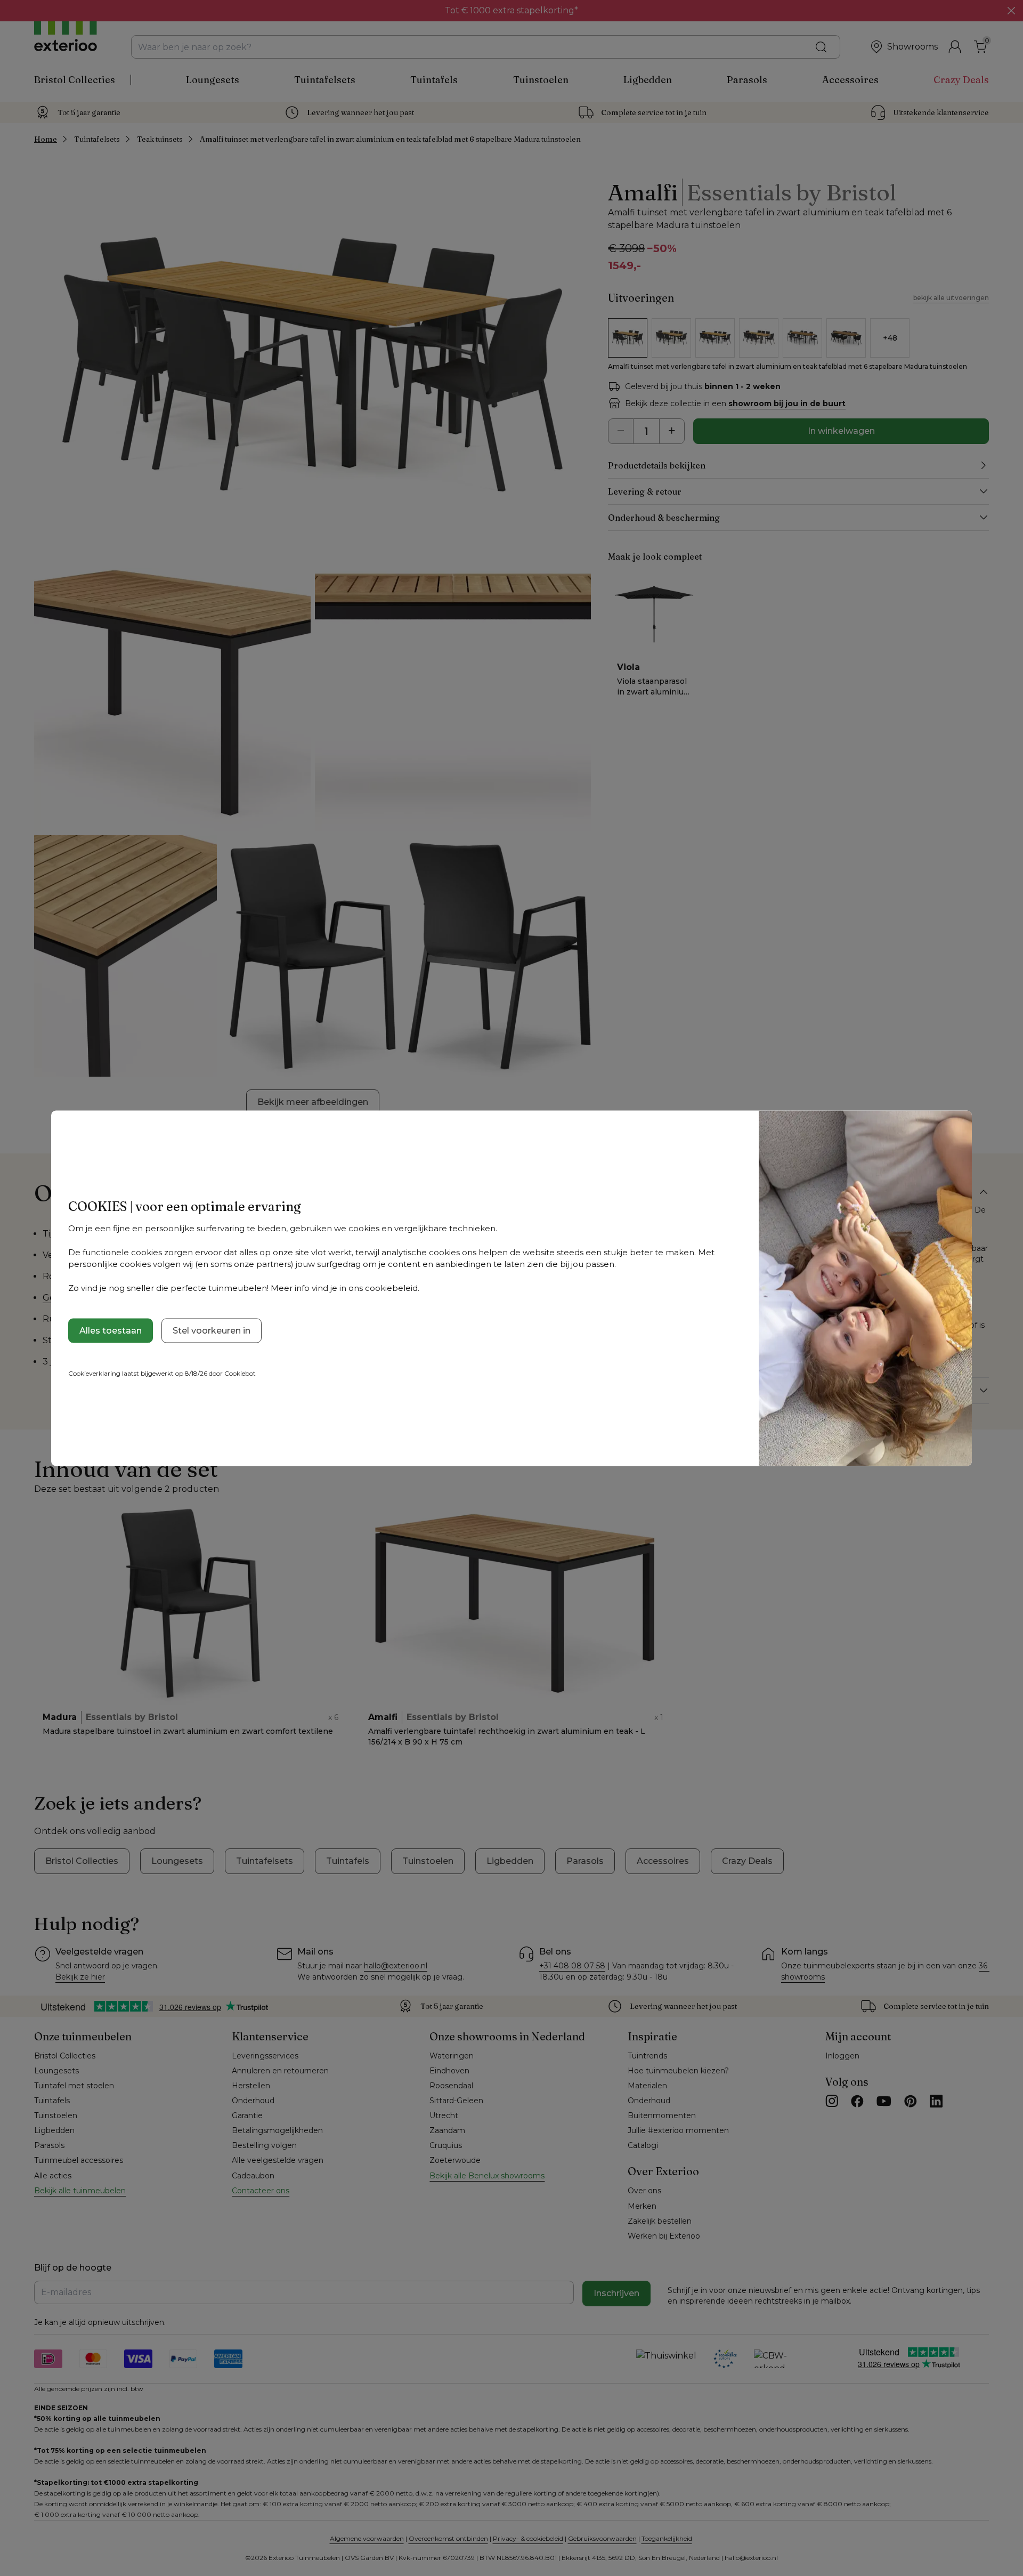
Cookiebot (240, 1373)
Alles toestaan (111, 1330)
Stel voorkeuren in (212, 1330)
